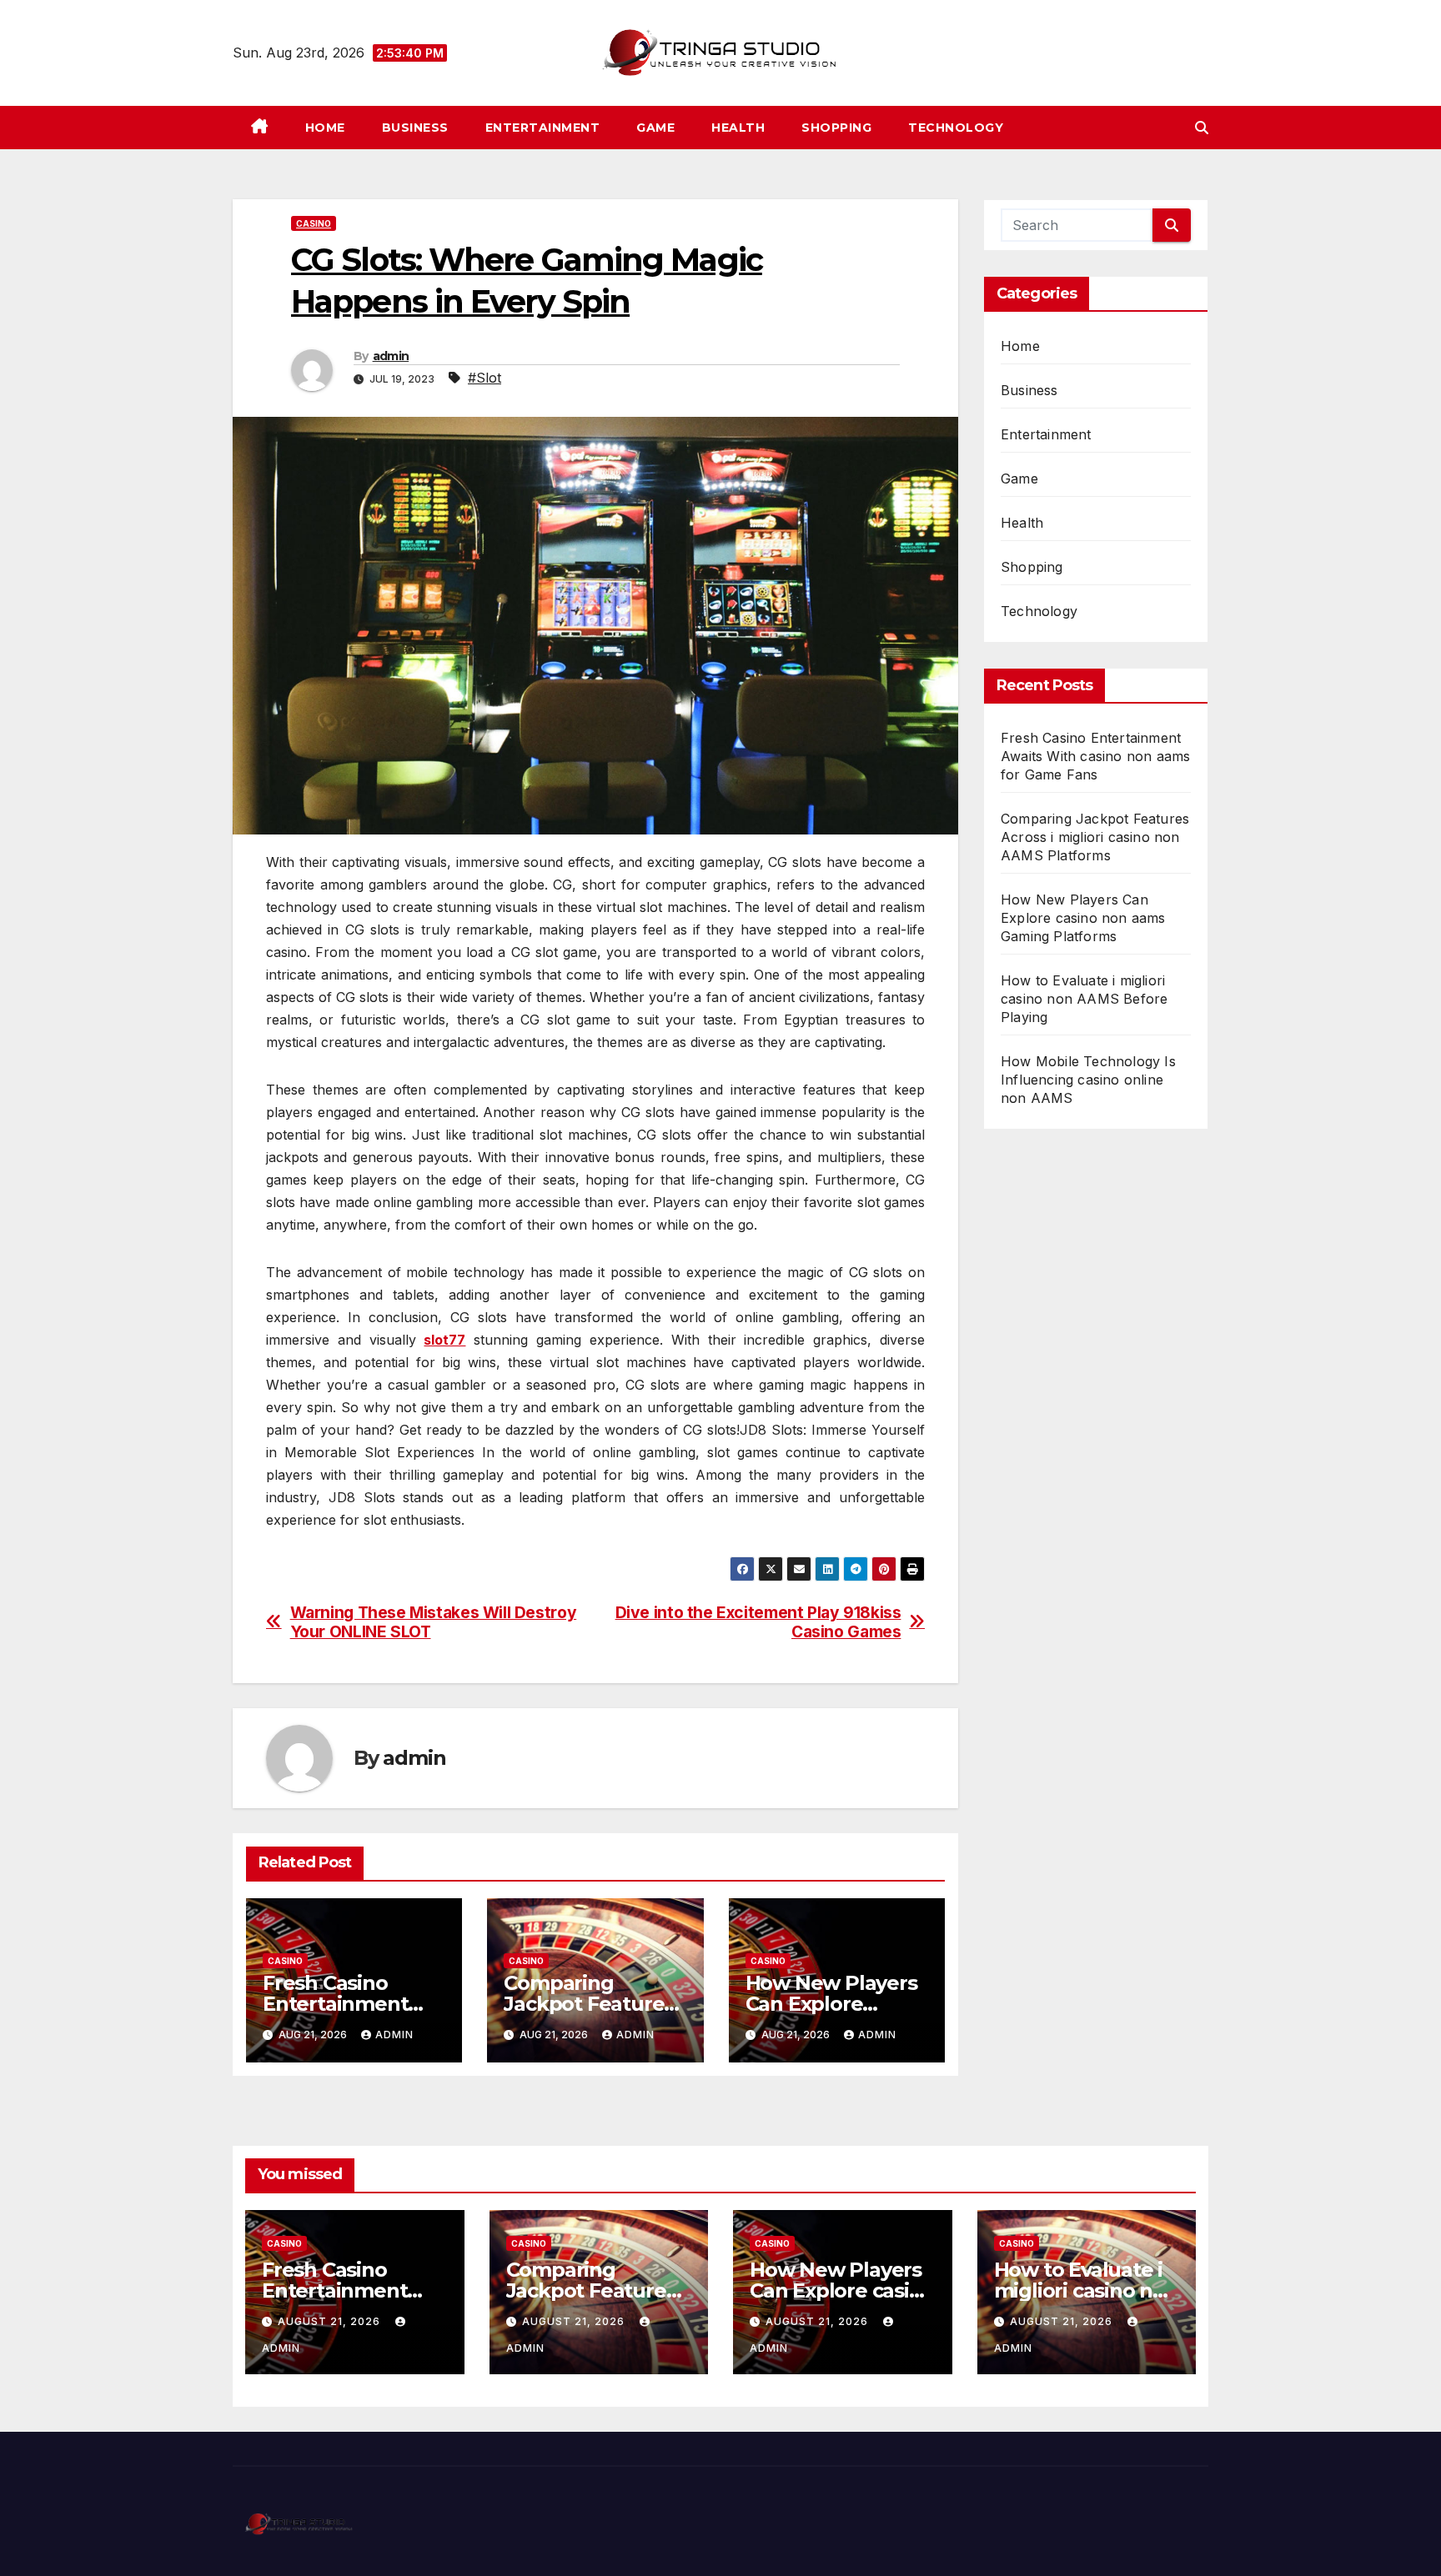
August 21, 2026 (331, 2321)
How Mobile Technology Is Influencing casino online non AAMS (1088, 1080)
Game (655, 128)
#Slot (485, 378)
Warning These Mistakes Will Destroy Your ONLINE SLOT (434, 1622)
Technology (956, 128)
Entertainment (543, 128)
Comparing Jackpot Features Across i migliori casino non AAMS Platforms (1095, 837)
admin (391, 356)
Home (325, 128)
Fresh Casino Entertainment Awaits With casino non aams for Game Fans (1095, 756)
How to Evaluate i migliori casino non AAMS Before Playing (1084, 999)
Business (415, 128)
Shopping (836, 128)
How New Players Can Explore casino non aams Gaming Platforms (1083, 918)
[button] (1202, 128)
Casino (314, 223)
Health (738, 128)
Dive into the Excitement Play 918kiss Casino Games (758, 1622)
